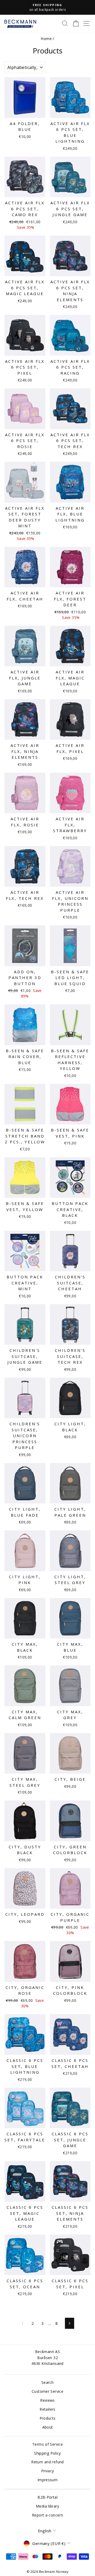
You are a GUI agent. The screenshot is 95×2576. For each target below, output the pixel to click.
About (48, 2427)
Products (48, 2418)
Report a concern (47, 2515)
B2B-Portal (47, 2497)
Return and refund (47, 2462)
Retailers (47, 2409)
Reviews (47, 2400)
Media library (47, 2506)
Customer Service (47, 2391)
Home (46, 39)
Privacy (48, 2471)
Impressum (47, 2480)
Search (47, 2382)
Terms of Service (47, 2444)
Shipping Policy (47, 2453)
